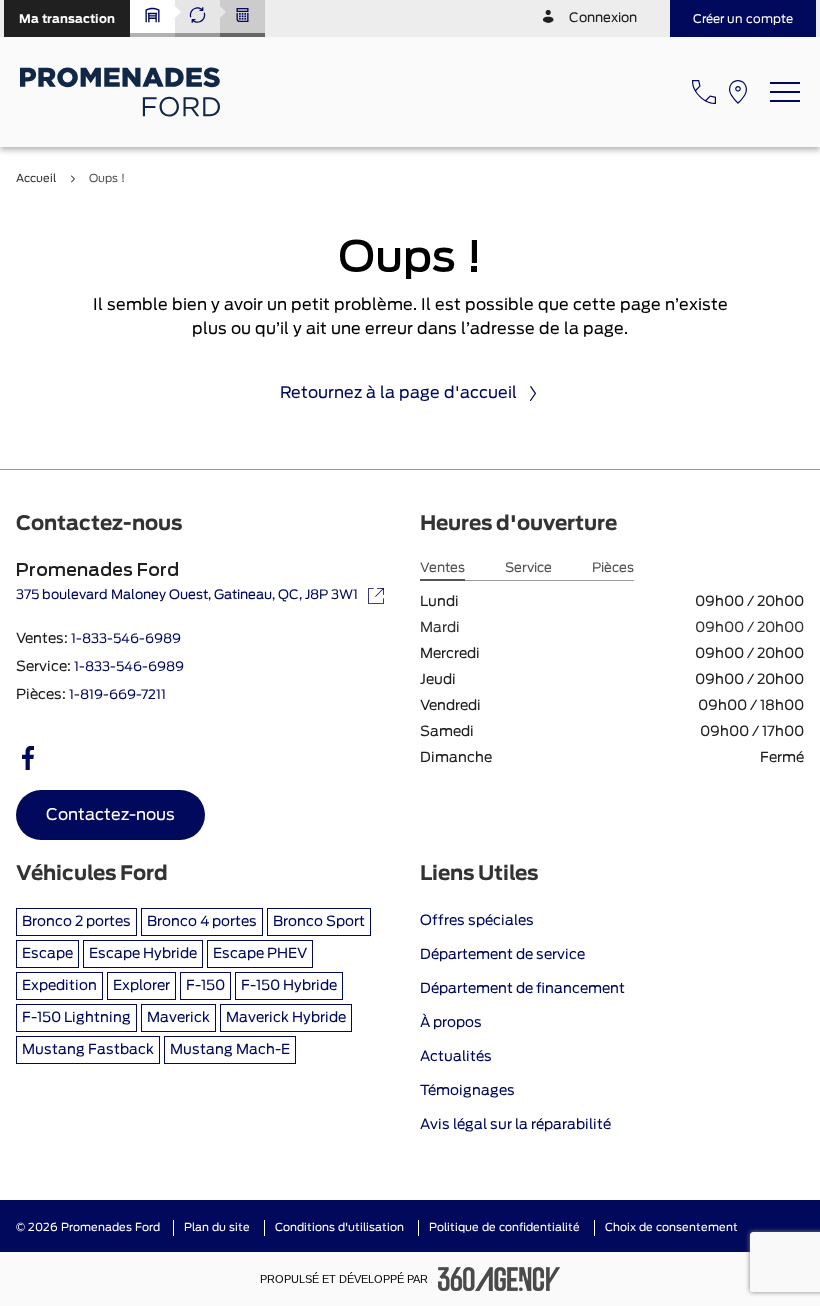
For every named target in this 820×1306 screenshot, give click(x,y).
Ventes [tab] (442, 568)
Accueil (36, 178)
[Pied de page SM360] (499, 1279)
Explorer (141, 986)
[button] (67, 18)
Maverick (178, 1018)
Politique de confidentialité (504, 1227)
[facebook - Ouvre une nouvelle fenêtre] (28, 758)
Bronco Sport (319, 922)
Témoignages (467, 1091)
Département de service (502, 955)
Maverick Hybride (286, 1018)
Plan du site (217, 1227)
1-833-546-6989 (126, 639)
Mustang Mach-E (230, 1050)
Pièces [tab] (613, 568)
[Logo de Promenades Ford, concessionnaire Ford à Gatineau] (122, 92)
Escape (47, 954)
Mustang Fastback (88, 1050)
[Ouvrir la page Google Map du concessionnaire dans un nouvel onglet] (738, 92)
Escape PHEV (260, 954)
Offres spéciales (477, 921)
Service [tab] (528, 568)
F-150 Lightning (76, 1018)
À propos (451, 1023)
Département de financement (522, 989)
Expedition (59, 986)
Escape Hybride (143, 954)
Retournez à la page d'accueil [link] (398, 393)
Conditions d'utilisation (339, 1227)
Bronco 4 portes (202, 922)
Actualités (456, 1057)
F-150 (205, 986)
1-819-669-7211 (117, 695)
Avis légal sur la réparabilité (515, 1125)
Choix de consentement (671, 1227)
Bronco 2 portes (76, 922)
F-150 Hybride (289, 986)
